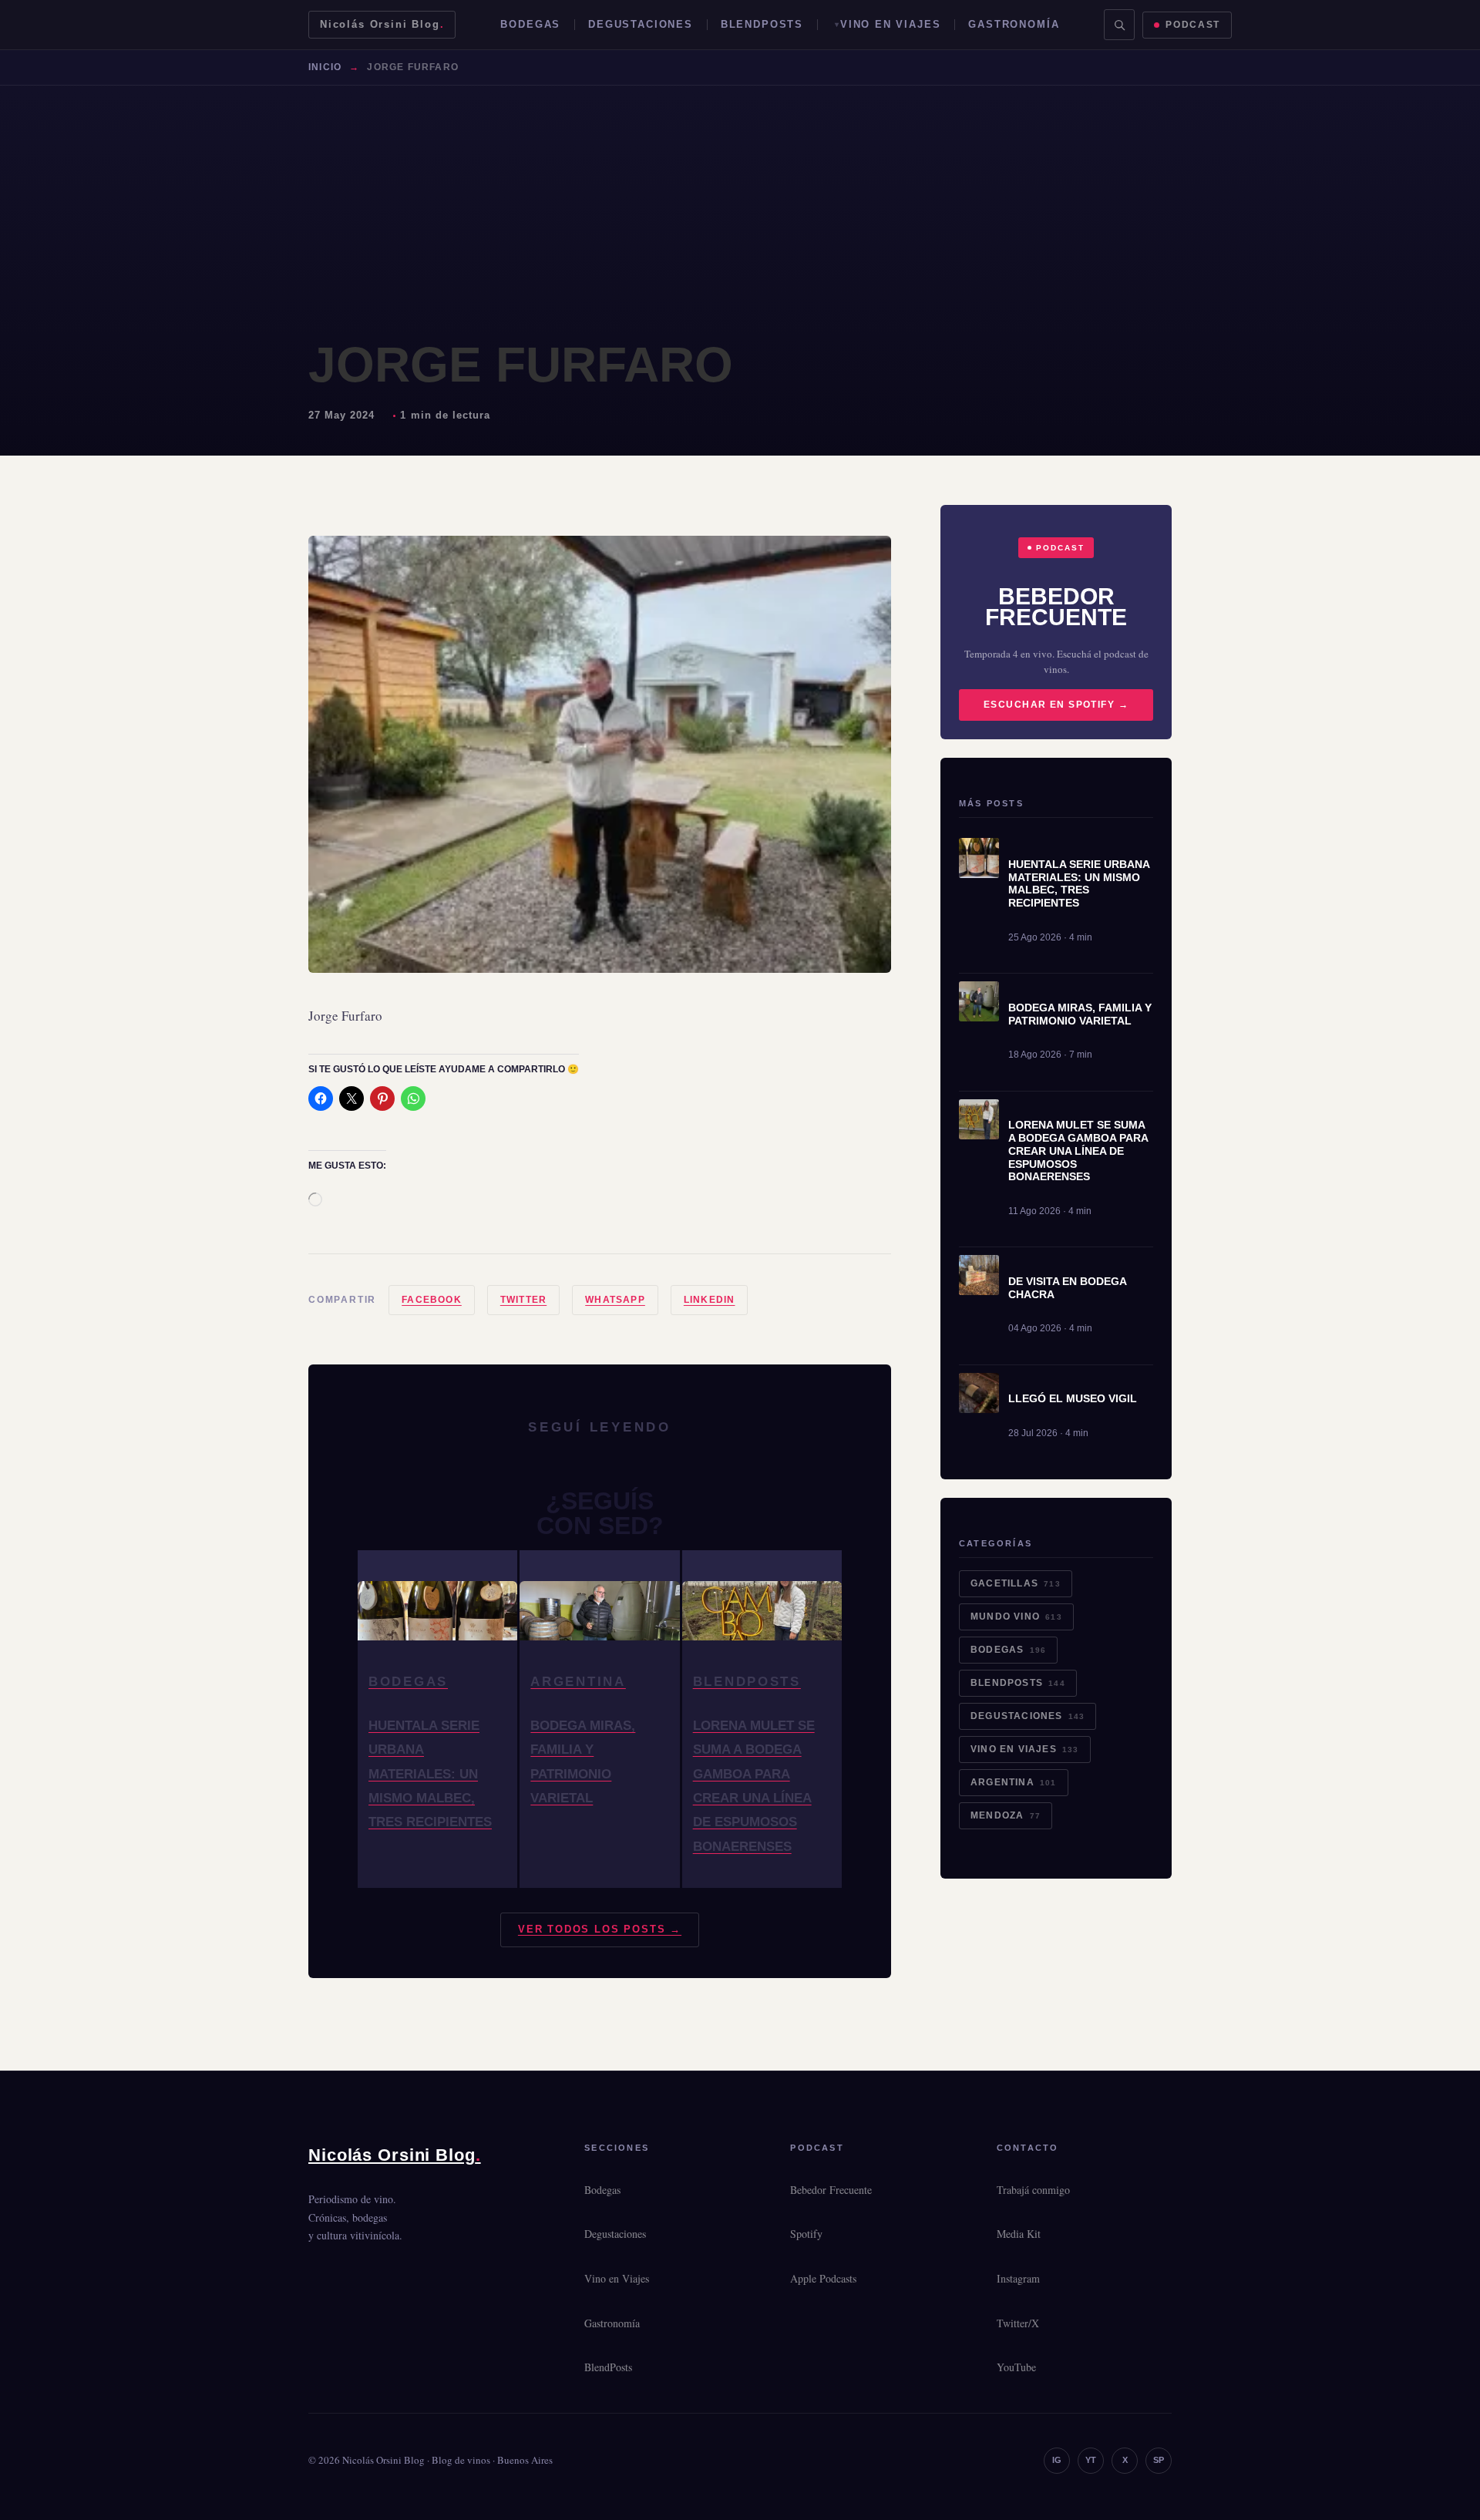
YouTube (1016, 2367)
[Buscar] (1119, 25)
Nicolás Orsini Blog (382, 24)
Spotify (806, 2234)
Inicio (325, 67)
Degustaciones (641, 24)
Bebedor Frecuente (831, 2190)
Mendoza (1006, 1815)
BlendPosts (762, 24)
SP (1159, 2460)
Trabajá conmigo (1033, 2190)
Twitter (523, 1300)
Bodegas (530, 24)
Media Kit (1019, 2234)
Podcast (1193, 25)
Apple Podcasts (823, 2278)
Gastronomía (1014, 24)
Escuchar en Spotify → (1056, 705)
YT (1091, 2460)
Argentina (1014, 1782)
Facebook (432, 1300)
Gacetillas (1016, 1583)
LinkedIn (710, 1300)
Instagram (1018, 2278)
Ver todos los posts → (600, 1929)
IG (1057, 2460)
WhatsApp (615, 1300)
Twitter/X (1018, 2323)
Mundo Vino (1016, 1617)
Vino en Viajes (890, 24)
